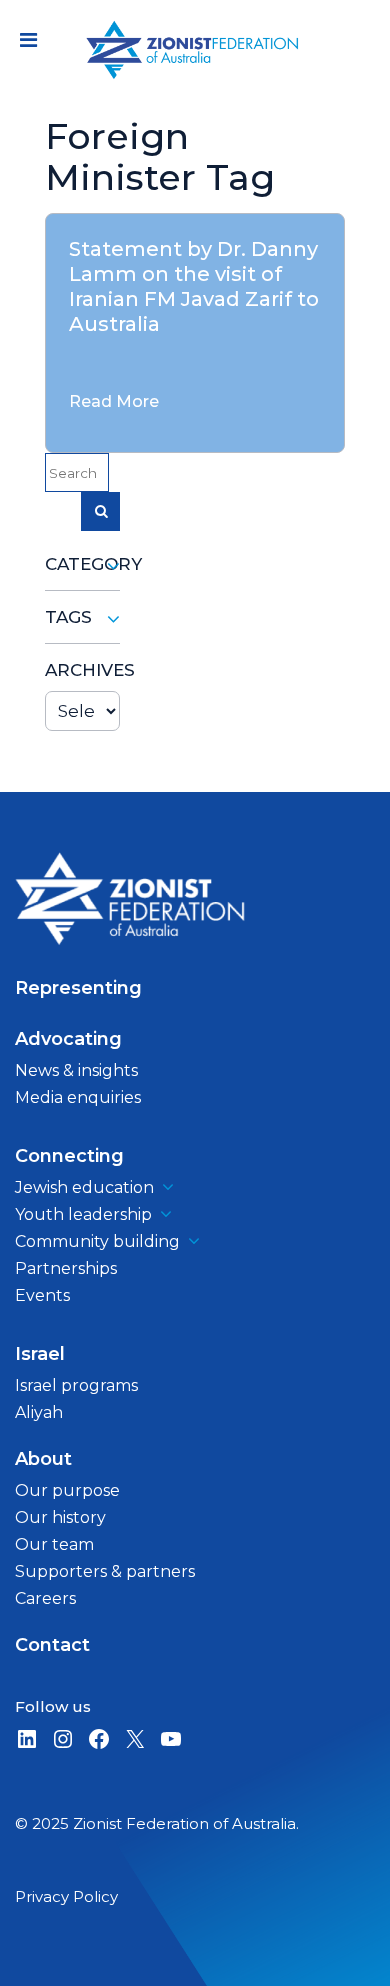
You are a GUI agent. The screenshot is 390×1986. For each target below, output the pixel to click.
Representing (78, 988)
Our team (54, 1544)
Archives (82, 670)
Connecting (69, 1156)
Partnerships (66, 1268)
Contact (52, 1645)
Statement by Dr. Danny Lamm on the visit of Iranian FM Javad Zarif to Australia (194, 286)
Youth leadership (83, 1214)
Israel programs (76, 1385)
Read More (114, 401)
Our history (60, 1517)
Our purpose (67, 1490)
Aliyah (39, 1412)
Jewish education (84, 1187)
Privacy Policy (66, 1896)
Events (42, 1295)
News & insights (76, 1070)
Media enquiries (78, 1097)
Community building (97, 1241)
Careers (45, 1598)
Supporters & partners (105, 1571)
